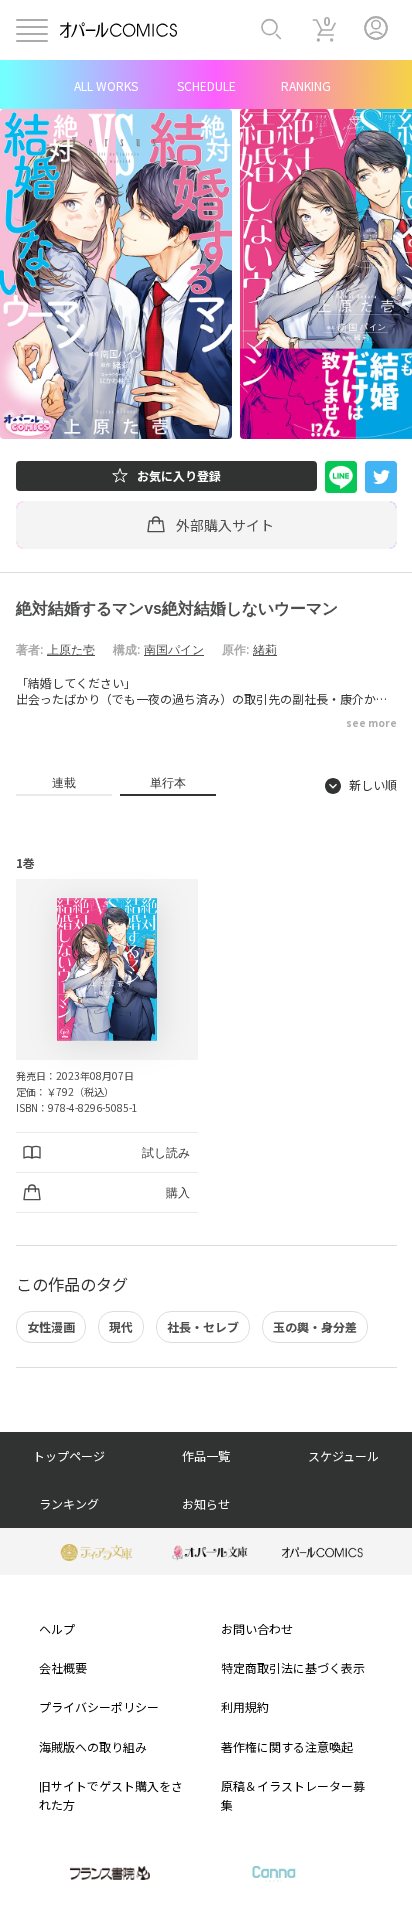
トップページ (69, 1455)
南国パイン (174, 649)
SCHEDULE (206, 85)
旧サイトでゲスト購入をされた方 (111, 1795)
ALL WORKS (106, 85)
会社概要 (63, 1667)
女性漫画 (51, 1326)
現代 (121, 1326)
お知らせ (206, 1503)
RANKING (306, 85)
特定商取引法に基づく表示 (293, 1667)
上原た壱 (71, 649)
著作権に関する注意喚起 (287, 1746)
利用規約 (245, 1706)
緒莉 (265, 649)
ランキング (69, 1503)
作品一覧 (206, 1455)
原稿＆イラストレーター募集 (293, 1795)
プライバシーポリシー (99, 1706)
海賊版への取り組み (93, 1746)
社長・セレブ (203, 1326)
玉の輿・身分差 (315, 1326)
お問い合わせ (257, 1628)
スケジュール (343, 1455)
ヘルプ (57, 1628)
